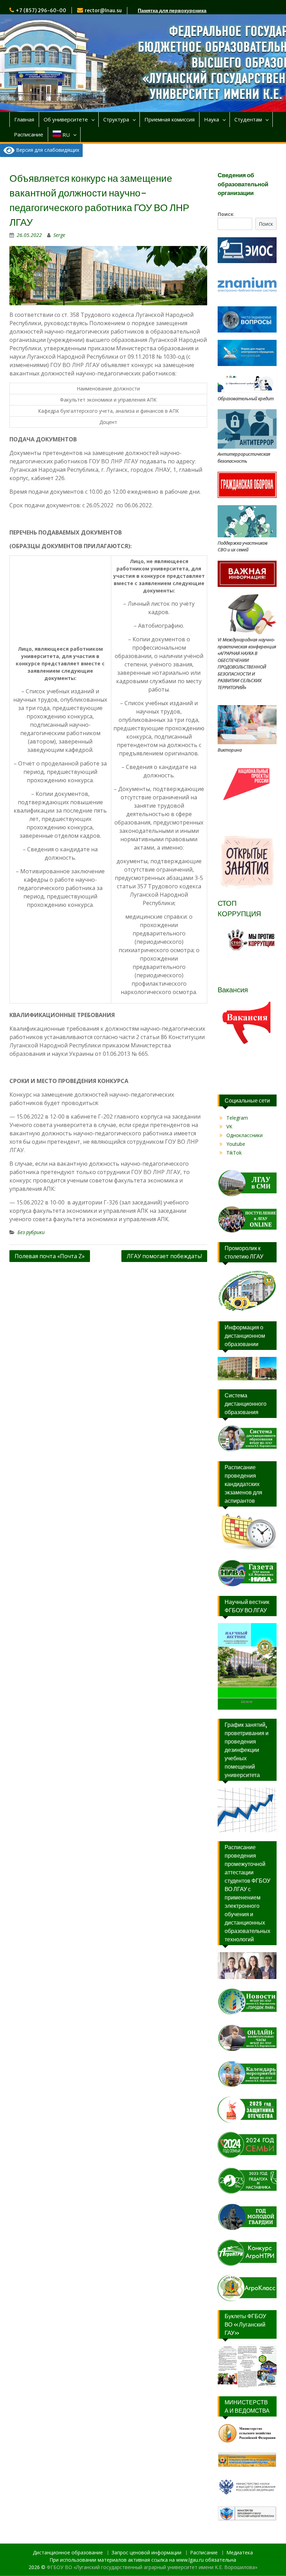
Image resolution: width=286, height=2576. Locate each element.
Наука (212, 119)
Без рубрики (31, 1232)
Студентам (248, 119)
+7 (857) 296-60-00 (41, 10)
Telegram (237, 1118)
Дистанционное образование (68, 2553)
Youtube (236, 1144)
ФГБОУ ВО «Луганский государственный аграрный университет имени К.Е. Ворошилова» (152, 2567)
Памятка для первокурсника (172, 10)
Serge (59, 235)
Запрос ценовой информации (146, 2553)
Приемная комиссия (170, 119)
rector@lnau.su (103, 10)
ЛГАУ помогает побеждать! (164, 1256)
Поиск (226, 214)
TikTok (234, 1153)
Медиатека (240, 2553)
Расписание (29, 134)
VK (229, 1126)
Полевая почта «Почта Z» (50, 1256)
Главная (24, 119)
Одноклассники (244, 1135)
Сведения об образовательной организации (243, 184)
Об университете (66, 119)
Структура (116, 119)
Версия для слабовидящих (47, 150)
